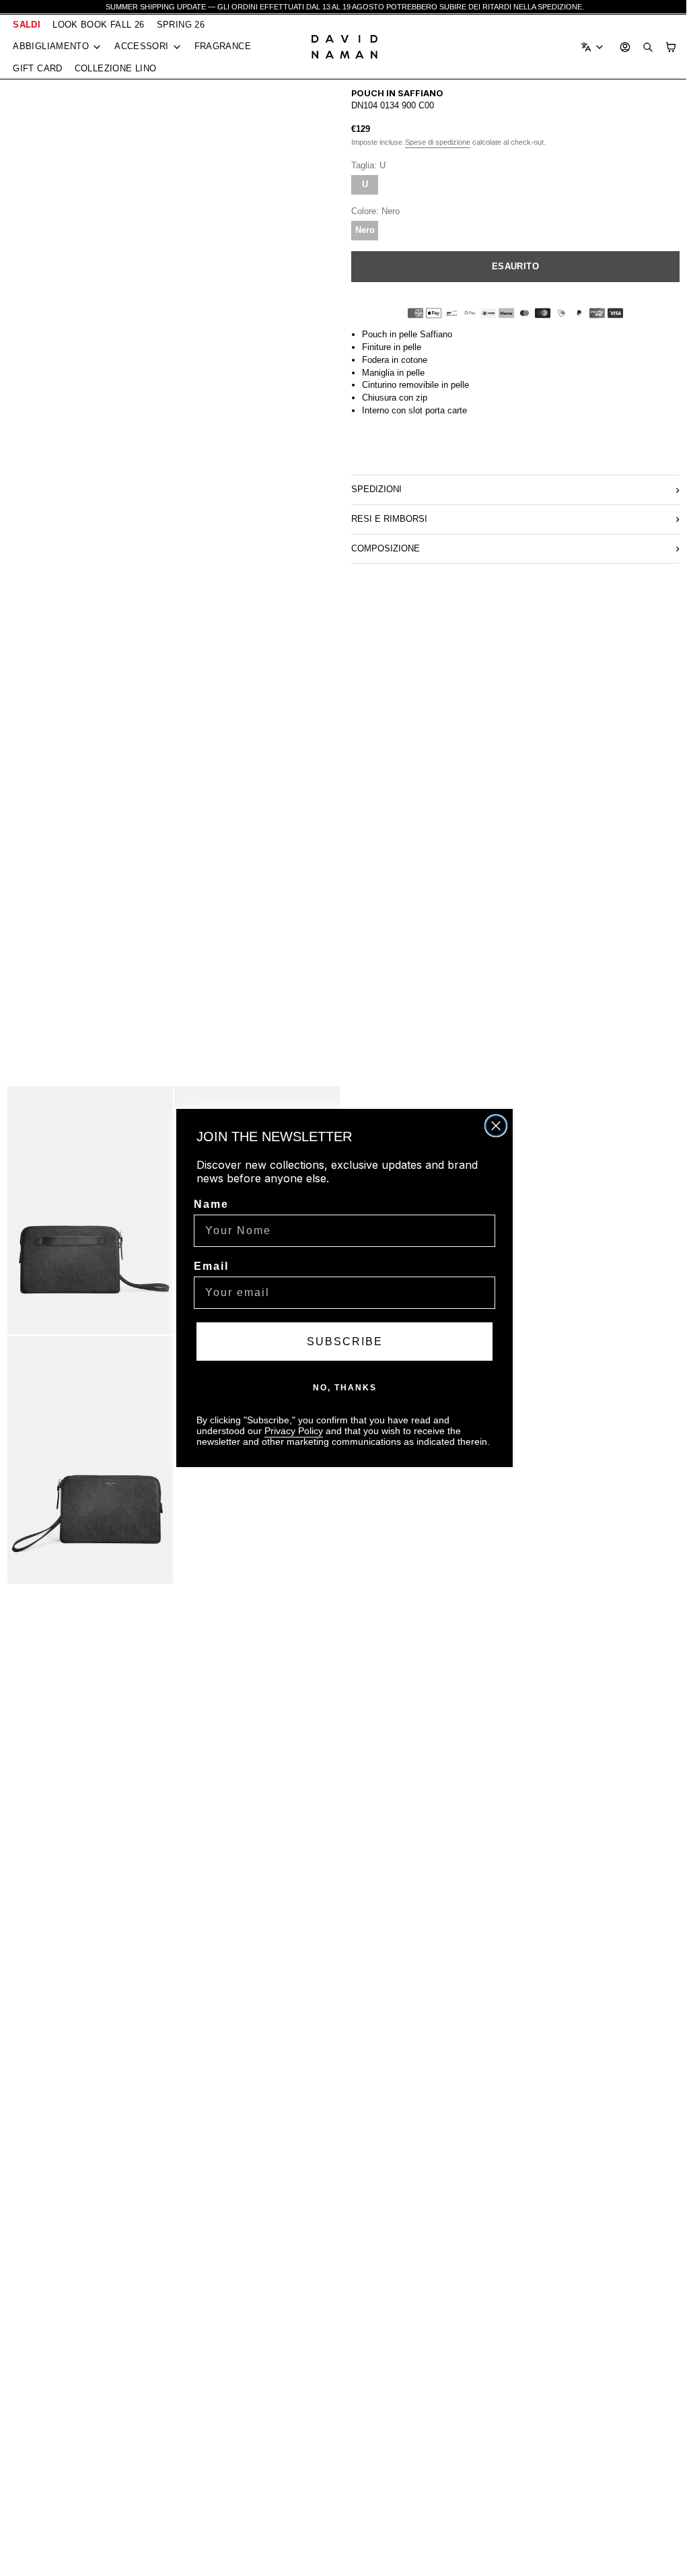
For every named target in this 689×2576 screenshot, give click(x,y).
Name (208, 1204)
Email (208, 1266)
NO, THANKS (341, 1388)
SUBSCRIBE (341, 1342)
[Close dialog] (493, 1126)
